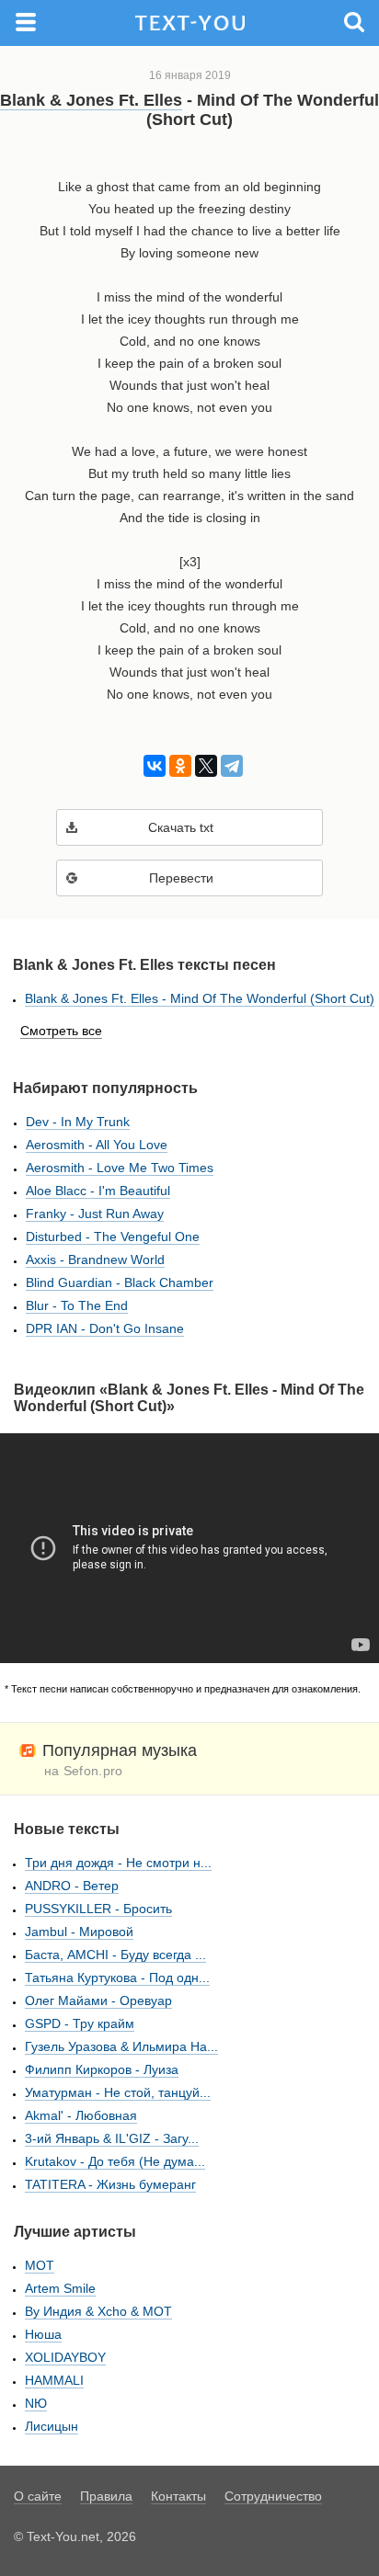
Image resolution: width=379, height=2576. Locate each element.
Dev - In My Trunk (78, 1122)
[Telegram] (229, 766)
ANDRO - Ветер (72, 1886)
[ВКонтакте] (151, 766)
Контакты (178, 2496)
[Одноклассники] (177, 766)
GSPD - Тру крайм (80, 2023)
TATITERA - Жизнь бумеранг (110, 2184)
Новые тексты (67, 1829)
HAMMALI (54, 2380)
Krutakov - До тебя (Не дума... (115, 2161)
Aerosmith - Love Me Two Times (120, 1168)
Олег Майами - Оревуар (98, 2000)
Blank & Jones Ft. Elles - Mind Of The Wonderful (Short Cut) (200, 998)
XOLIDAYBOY (65, 2357)
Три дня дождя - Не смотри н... (118, 1863)
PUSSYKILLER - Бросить (98, 1909)
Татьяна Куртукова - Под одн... (117, 1978)
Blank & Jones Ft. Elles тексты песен (144, 965)
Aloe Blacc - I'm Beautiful (98, 1191)
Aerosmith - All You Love (97, 1145)
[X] (203, 766)
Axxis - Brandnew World (95, 1260)
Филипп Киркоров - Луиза (102, 2069)
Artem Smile (60, 2288)
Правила (106, 2496)
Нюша (43, 2334)
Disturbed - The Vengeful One (113, 1237)
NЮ (36, 2403)
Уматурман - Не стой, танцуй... (118, 2092)
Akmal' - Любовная (81, 2115)
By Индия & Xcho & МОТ (98, 2311)
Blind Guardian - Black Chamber (120, 1282)
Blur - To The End (77, 1305)
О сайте (38, 2496)
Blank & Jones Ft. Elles (91, 100)
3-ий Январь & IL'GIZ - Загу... (112, 2138)
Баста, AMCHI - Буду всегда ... (115, 1955)
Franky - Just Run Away (95, 1214)
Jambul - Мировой (79, 1932)
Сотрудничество (273, 2496)
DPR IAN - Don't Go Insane (105, 1328)
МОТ (40, 2265)
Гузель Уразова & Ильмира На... (121, 2046)
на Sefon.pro (84, 1771)
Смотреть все (61, 1031)
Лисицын (52, 2426)
